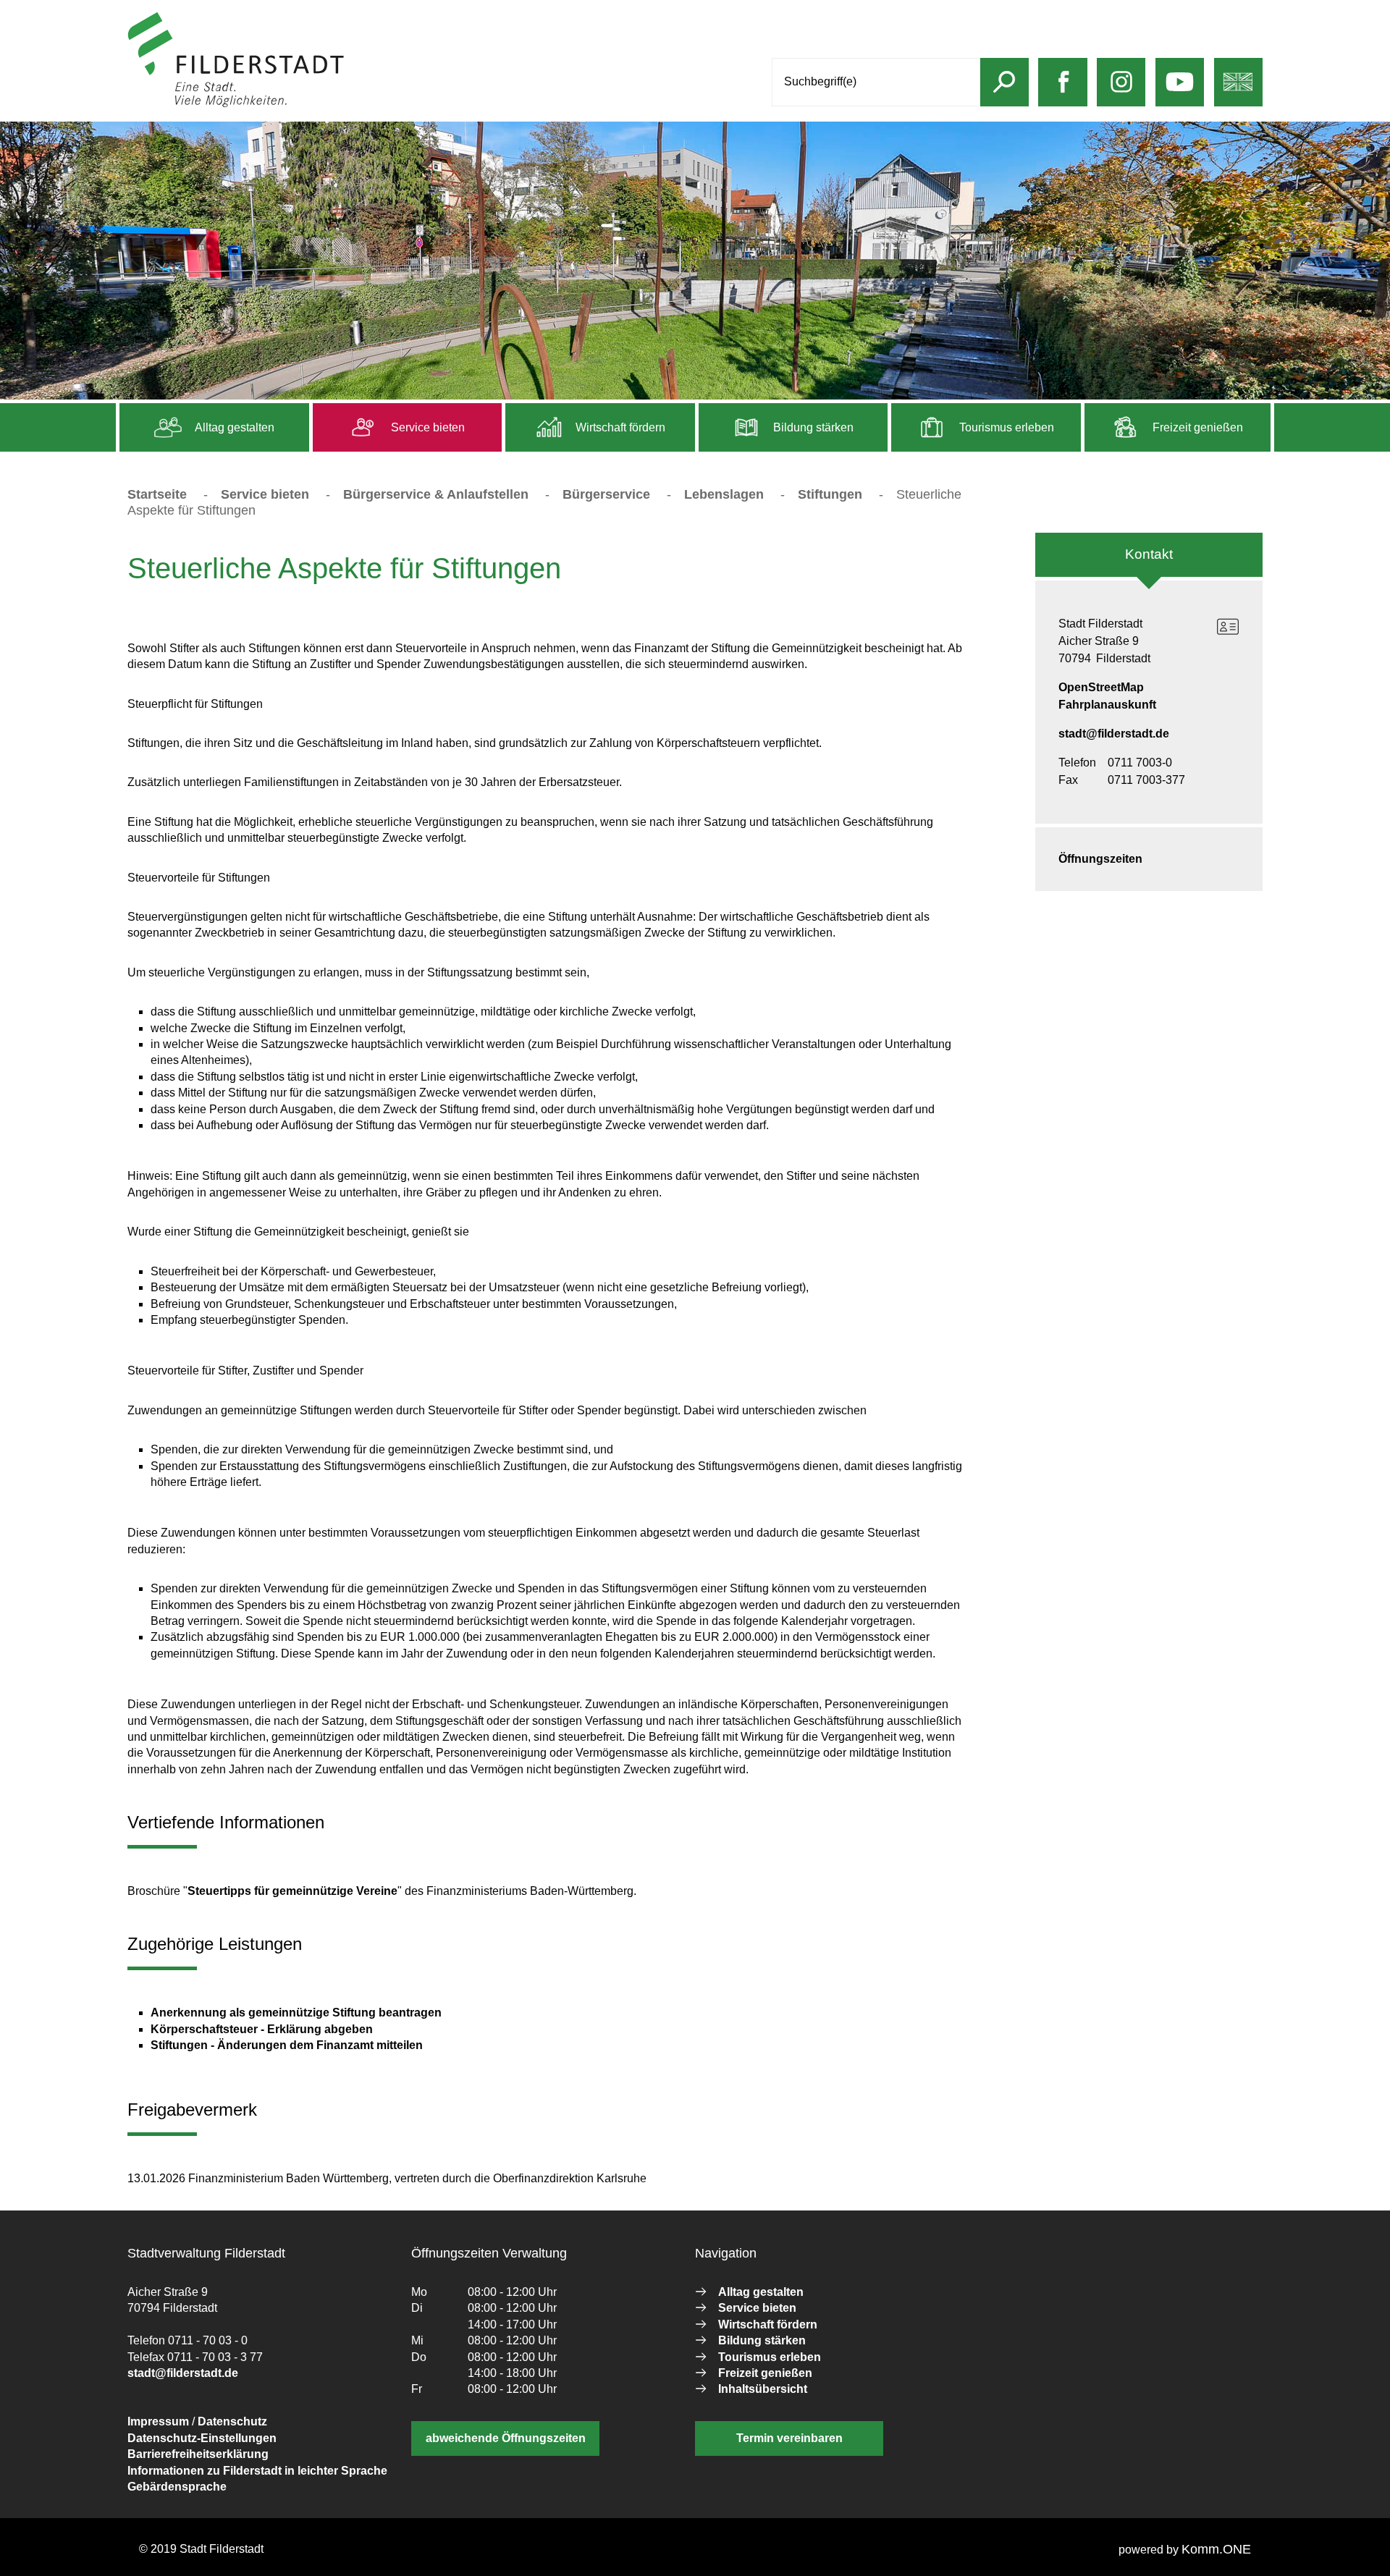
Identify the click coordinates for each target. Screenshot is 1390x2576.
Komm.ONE (1216, 2549)
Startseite (157, 494)
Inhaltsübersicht (763, 2389)
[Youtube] (1179, 92)
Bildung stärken (812, 427)
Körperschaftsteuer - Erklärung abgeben (262, 2029)
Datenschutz (232, 2421)
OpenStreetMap (1101, 687)
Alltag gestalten (233, 427)
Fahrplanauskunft (1107, 705)
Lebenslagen (726, 494)
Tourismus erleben (1005, 427)
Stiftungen (830, 494)
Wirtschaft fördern (619, 427)
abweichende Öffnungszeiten (506, 2438)
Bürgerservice (606, 494)
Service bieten (426, 427)
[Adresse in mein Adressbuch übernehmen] (1228, 627)
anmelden (372, 104)
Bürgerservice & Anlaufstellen (436, 494)
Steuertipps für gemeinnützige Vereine (292, 1891)
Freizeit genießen (1196, 427)
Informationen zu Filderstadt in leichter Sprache (257, 2471)
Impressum (158, 2421)
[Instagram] (1121, 92)
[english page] (1238, 92)
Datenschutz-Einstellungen (202, 2438)
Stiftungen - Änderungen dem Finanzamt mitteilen (287, 2045)
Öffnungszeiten (1100, 859)
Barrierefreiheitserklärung (198, 2454)
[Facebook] (1063, 92)
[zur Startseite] (236, 104)
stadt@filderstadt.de (1114, 734)
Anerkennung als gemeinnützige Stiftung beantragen (296, 2013)
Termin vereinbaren (789, 2438)
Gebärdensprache (177, 2487)
